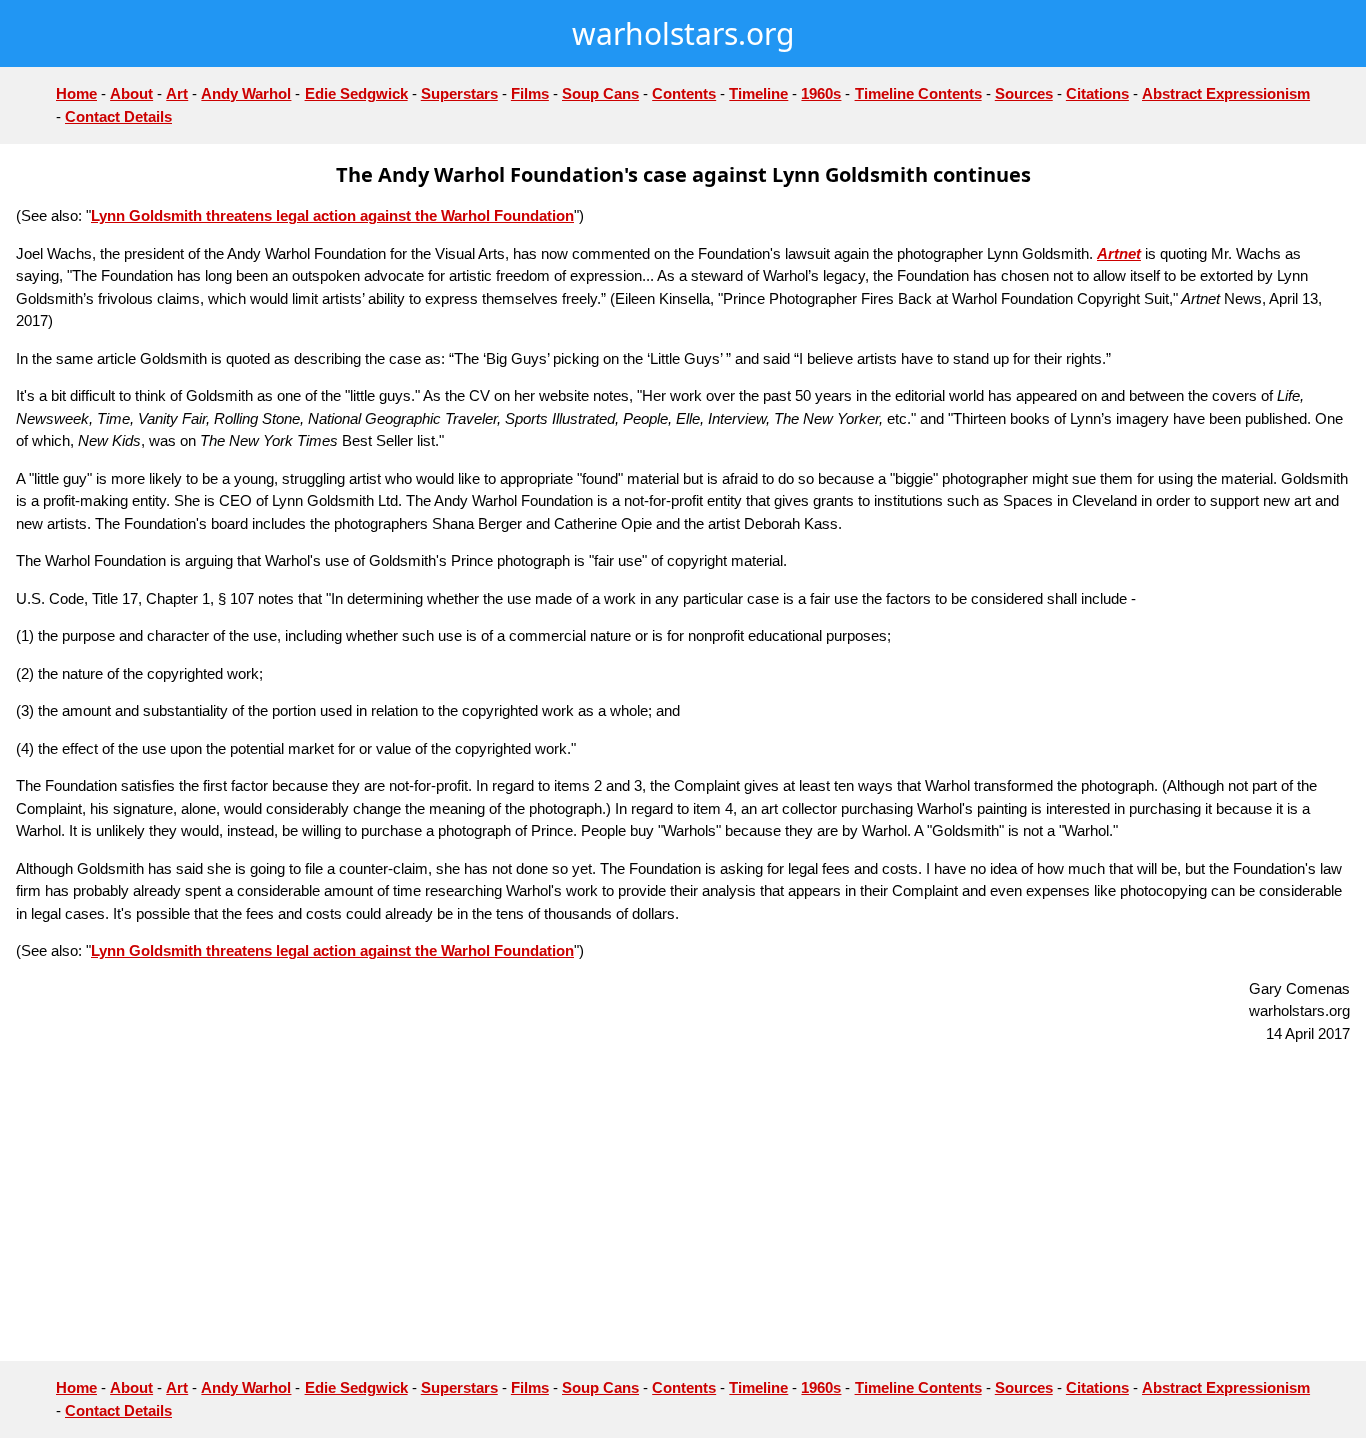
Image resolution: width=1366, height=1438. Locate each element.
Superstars (459, 93)
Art (177, 93)
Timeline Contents (918, 93)
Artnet (1119, 253)
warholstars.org (683, 33)
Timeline (758, 93)
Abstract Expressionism (1226, 93)
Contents (684, 93)
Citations (1097, 93)
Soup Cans (600, 93)
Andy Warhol (246, 93)
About (131, 93)
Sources (1024, 93)
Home (76, 93)
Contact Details (118, 116)
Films (530, 93)
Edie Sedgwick (356, 93)
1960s (821, 93)
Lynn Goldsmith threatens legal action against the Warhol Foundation (332, 215)
